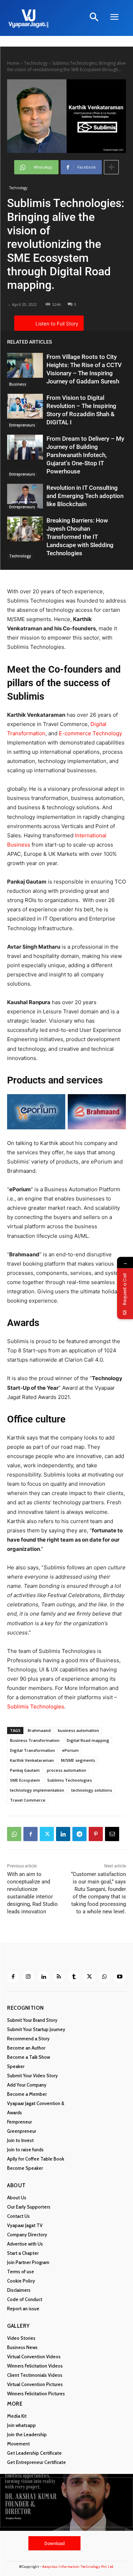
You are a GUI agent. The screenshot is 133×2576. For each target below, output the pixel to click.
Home (13, 63)
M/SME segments (78, 1760)
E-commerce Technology (90, 733)
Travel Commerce (28, 1800)
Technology (36, 63)
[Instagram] (28, 1977)
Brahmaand (39, 1730)
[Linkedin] (63, 1834)
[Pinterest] (96, 1834)
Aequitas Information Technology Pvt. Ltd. (78, 2567)
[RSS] (59, 1977)
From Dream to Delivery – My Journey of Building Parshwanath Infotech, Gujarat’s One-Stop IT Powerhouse (85, 455)
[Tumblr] (74, 1977)
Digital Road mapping (88, 1740)
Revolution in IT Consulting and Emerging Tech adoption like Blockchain (85, 496)
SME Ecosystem (25, 1780)
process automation (66, 1770)
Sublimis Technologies (36, 1706)
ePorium (70, 1750)
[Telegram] (79, 1834)
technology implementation (37, 1790)
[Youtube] (120, 1977)
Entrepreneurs (22, 425)
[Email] (112, 1834)
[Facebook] (31, 1834)
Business (18, 384)
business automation (78, 1730)
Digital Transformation (32, 1750)
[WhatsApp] (14, 1834)
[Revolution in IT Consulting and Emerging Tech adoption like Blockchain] (25, 496)
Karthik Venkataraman (32, 1760)
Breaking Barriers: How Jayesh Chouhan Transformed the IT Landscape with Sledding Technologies (80, 537)
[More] (111, 167)
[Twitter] (47, 1834)
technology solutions (92, 1790)
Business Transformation (35, 1740)
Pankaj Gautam (25, 1770)
